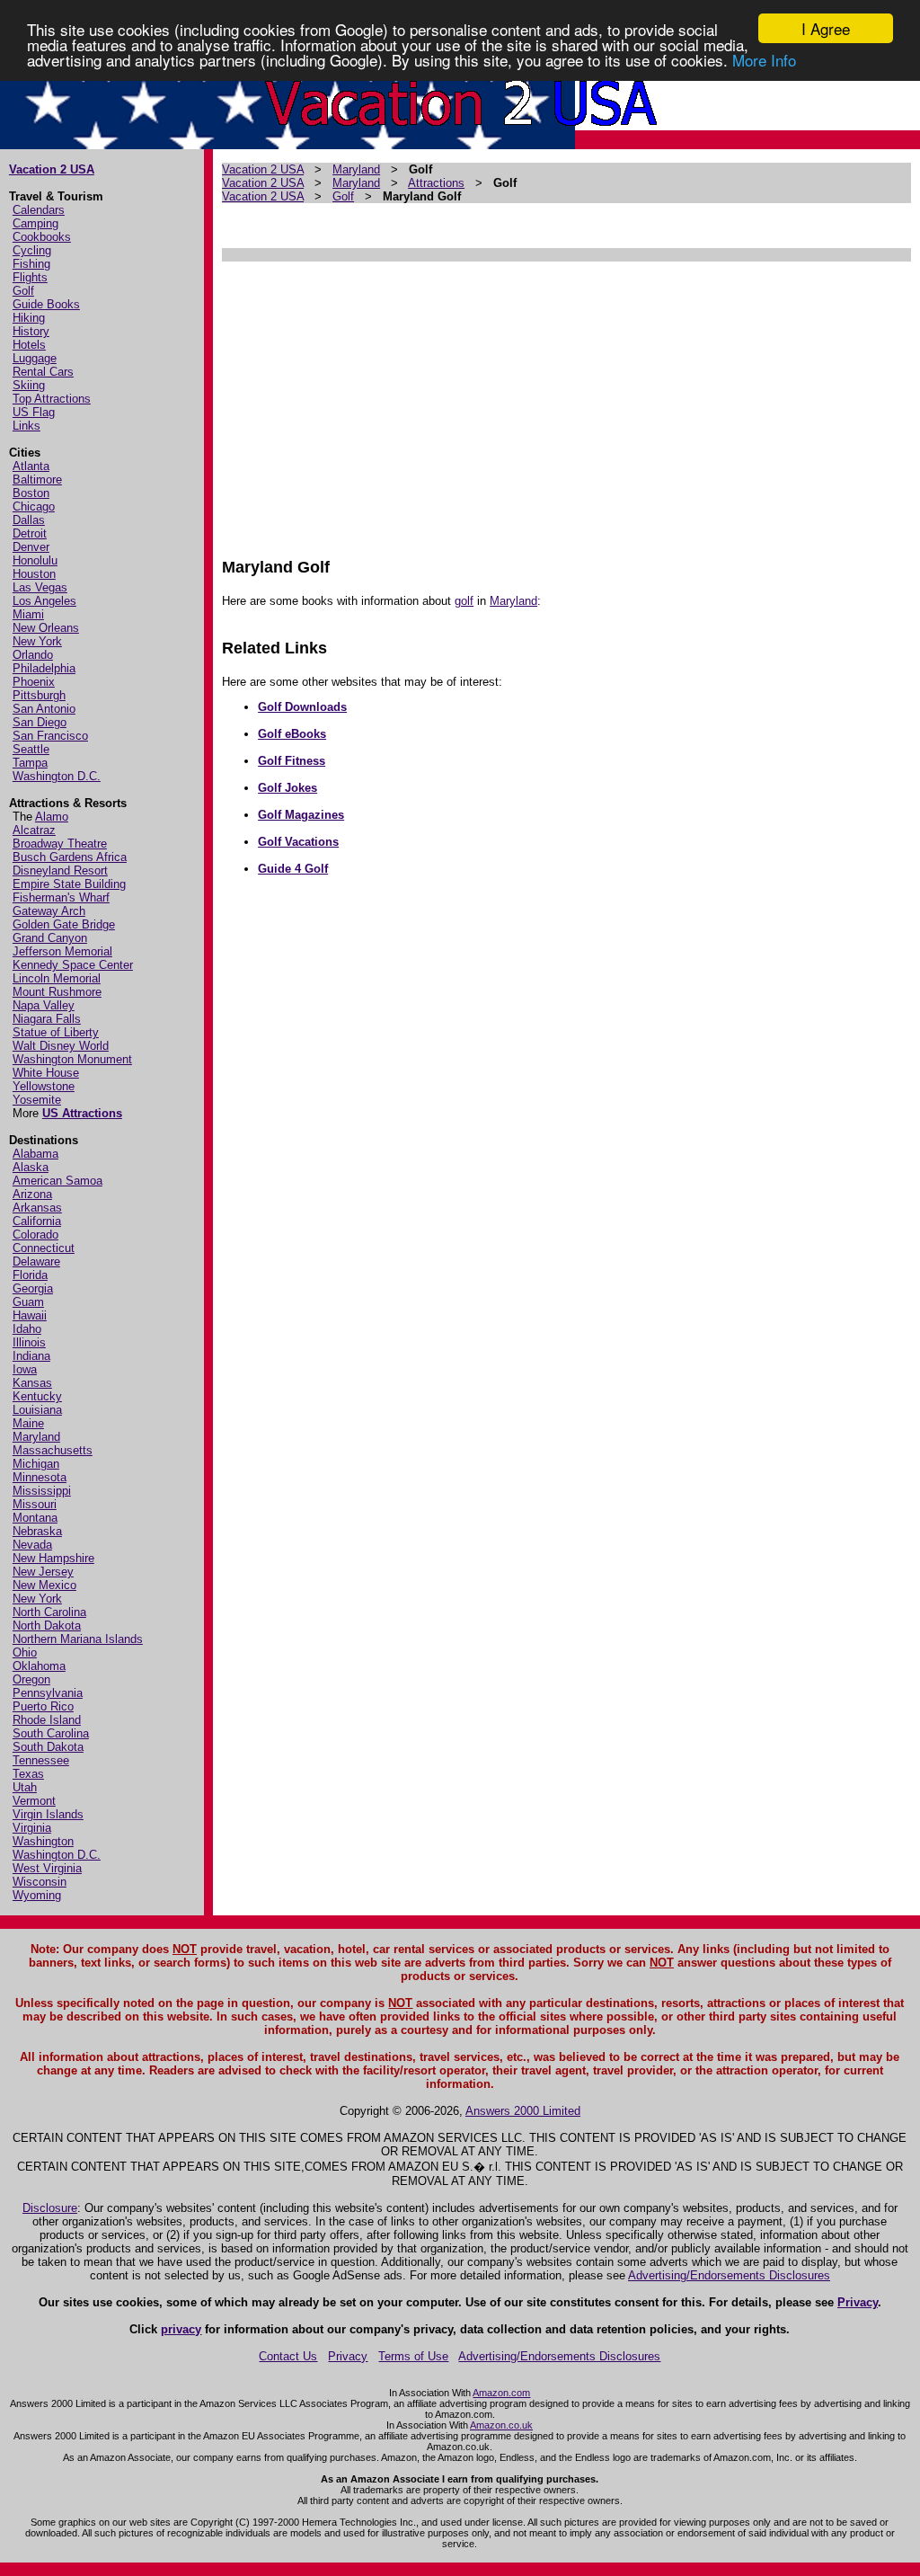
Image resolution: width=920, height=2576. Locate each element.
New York (37, 641)
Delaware (36, 1261)
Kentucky (37, 1396)
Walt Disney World (61, 1046)
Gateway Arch (49, 911)
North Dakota (47, 1626)
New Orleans (46, 628)
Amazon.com (501, 2393)
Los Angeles (44, 601)
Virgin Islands (48, 1814)
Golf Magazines (301, 815)
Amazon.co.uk (501, 2425)
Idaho (27, 1329)
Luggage (35, 358)
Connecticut (44, 1248)
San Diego (40, 722)
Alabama (35, 1154)
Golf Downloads (302, 707)
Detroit (30, 533)
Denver (31, 547)
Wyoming (37, 1895)
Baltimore (37, 480)
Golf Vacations (298, 842)
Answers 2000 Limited (523, 2111)
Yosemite (37, 1100)
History (31, 331)
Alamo (52, 817)
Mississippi (42, 1491)
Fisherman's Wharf (61, 897)
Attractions (436, 183)
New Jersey (43, 1572)
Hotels (29, 345)
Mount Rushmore (57, 992)
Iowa (25, 1369)
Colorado (35, 1235)
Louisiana (37, 1410)
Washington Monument (72, 1059)
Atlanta (31, 466)
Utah (25, 1787)
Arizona (32, 1194)
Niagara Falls (47, 1019)
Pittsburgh (39, 695)
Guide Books (46, 304)
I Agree (826, 28)
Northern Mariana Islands (78, 1639)
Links (27, 426)
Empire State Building (69, 884)
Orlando (33, 655)
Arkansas (37, 1208)
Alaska (31, 1167)
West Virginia (47, 1868)
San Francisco (50, 736)
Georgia (33, 1288)
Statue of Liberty (56, 1032)
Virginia (32, 1828)
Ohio (25, 1652)
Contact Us (288, 2356)
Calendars (39, 210)
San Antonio (44, 709)
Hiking (29, 318)
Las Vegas (40, 587)
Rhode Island (47, 1720)
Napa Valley (44, 1005)
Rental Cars (43, 372)
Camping (35, 223)
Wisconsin (40, 1882)
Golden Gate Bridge (64, 924)
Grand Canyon (50, 938)
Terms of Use (413, 2356)
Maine (28, 1423)
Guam (28, 1302)
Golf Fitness (292, 761)
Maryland (36, 1437)
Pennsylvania (48, 1693)
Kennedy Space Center (73, 965)
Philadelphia (44, 668)
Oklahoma (39, 1666)
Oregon (31, 1679)
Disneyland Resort (60, 871)
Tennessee (41, 1760)
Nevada (32, 1545)
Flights (30, 277)
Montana (35, 1518)
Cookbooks (42, 237)
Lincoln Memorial (57, 978)
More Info (764, 60)
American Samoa (57, 1181)
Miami (28, 614)
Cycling (32, 250)
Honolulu (35, 560)
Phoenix (34, 682)
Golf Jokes (287, 788)
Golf (23, 291)
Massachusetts (53, 1450)
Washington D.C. (57, 776)
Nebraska (37, 1531)
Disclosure (50, 2208)
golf (464, 601)
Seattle (31, 749)
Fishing (31, 264)
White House (46, 1073)
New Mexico (44, 1585)
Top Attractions (52, 399)
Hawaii (30, 1315)
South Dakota (48, 1747)
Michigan (36, 1464)
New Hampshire (53, 1558)
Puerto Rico (43, 1706)
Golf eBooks (292, 734)
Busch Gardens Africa (70, 857)
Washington (43, 1841)
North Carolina (49, 1612)
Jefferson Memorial (62, 951)
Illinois (29, 1342)
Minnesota (40, 1477)
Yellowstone (44, 1086)
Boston (31, 493)
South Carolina (51, 1733)
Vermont (34, 1801)
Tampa (30, 763)
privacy (181, 2329)
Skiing (29, 385)
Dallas (29, 520)
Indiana (31, 1356)
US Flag (34, 412)
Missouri (35, 1504)
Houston (34, 574)
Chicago (34, 506)
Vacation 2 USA (52, 169)
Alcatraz (34, 830)
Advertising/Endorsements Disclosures (729, 2275)
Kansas (32, 1383)
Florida (30, 1275)
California (37, 1221)
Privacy (858, 2302)
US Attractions (82, 1113)
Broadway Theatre (60, 844)
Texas (28, 1774)
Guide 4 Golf (293, 869)
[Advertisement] (566, 401)
